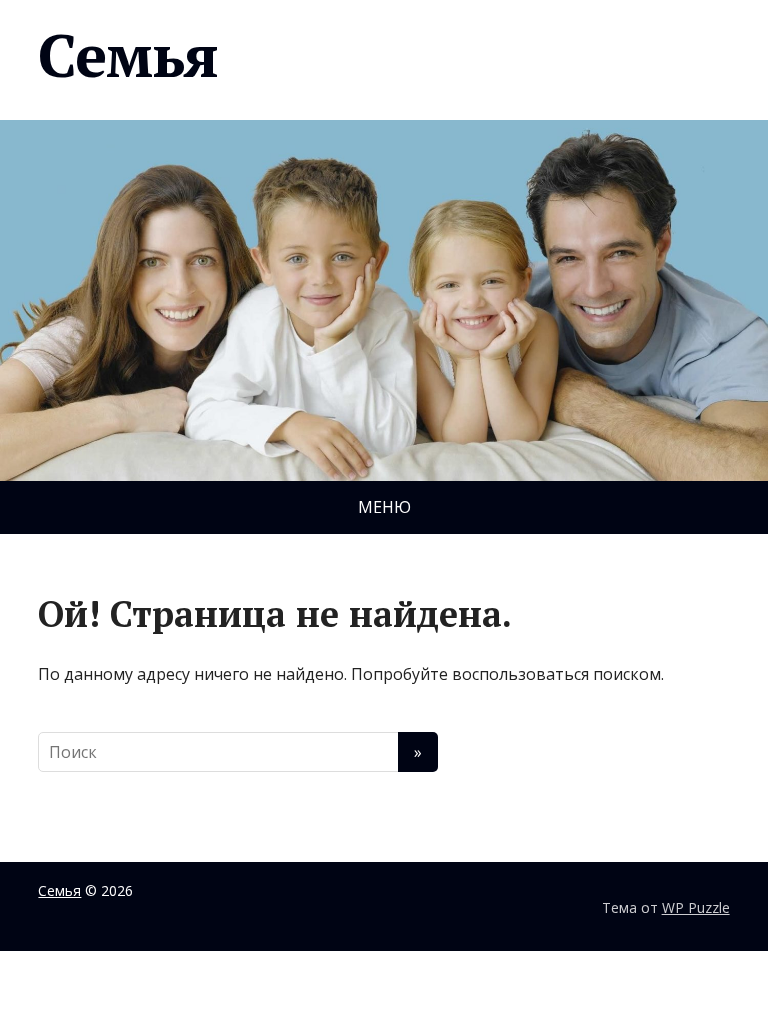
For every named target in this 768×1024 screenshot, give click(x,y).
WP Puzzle (696, 907)
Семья (127, 55)
